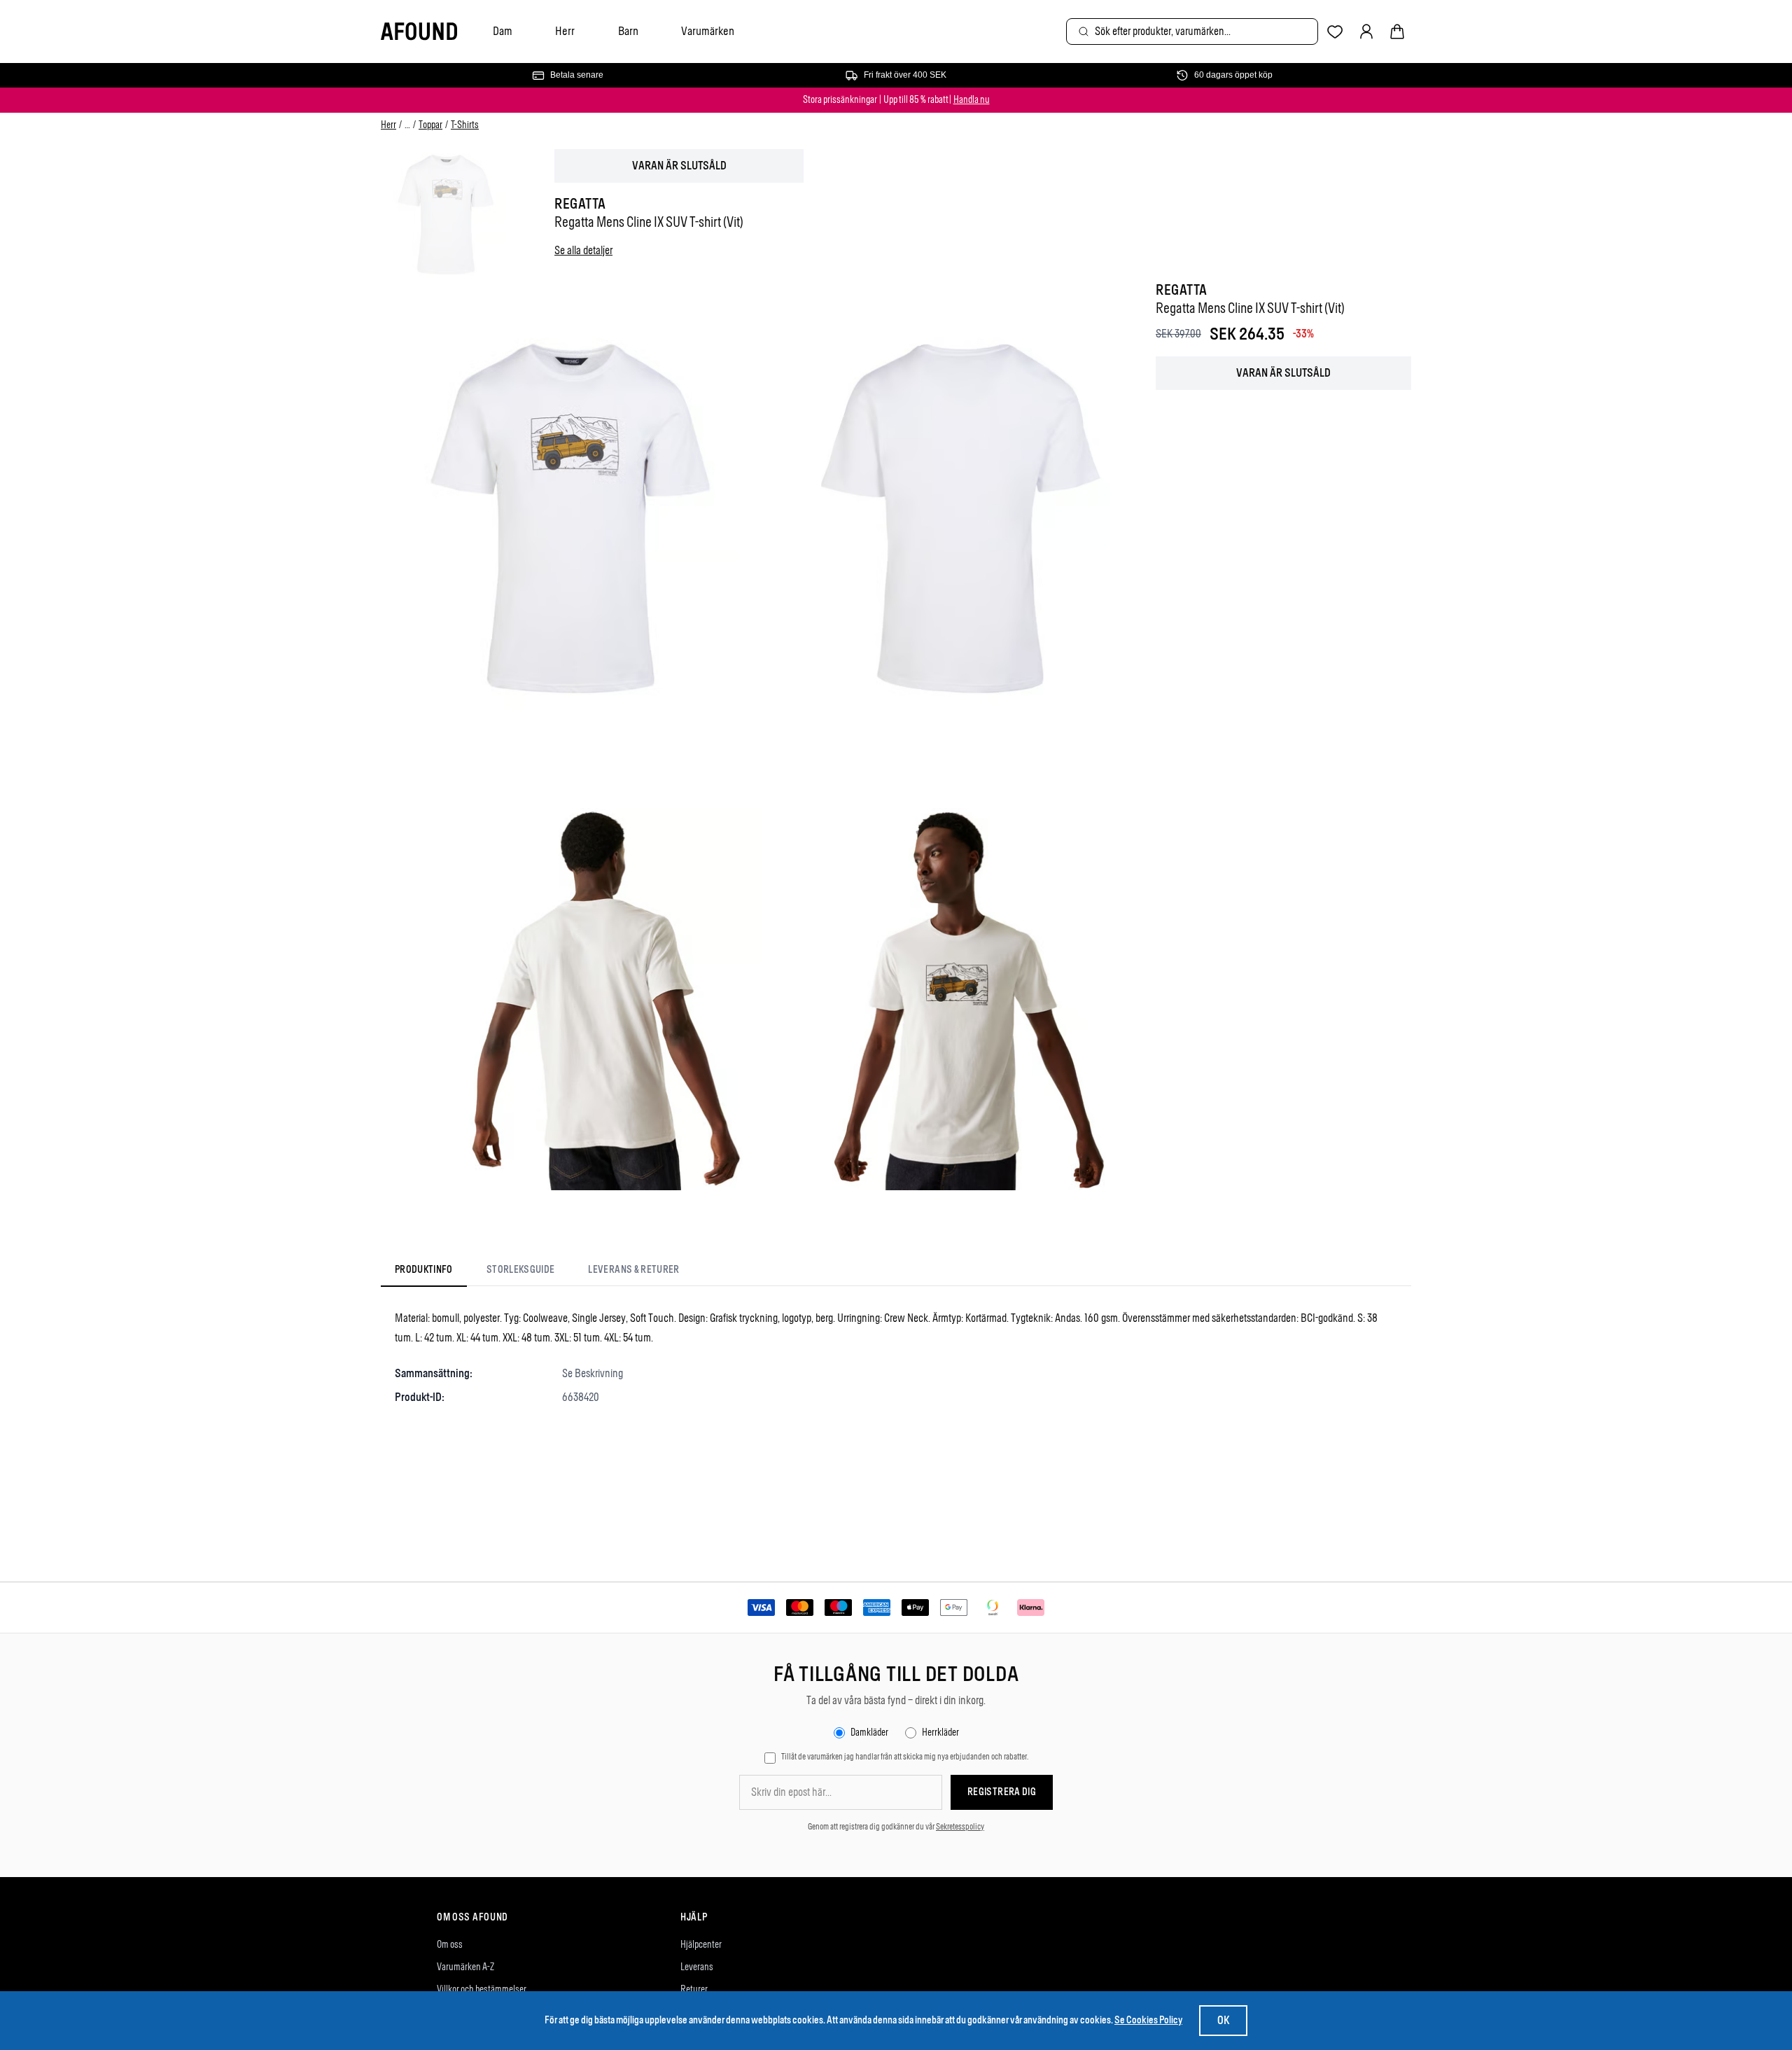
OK (1223, 2020)
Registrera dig (1002, 1792)
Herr (565, 31)
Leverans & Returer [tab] (633, 1270)
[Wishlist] (1335, 32)
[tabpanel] (896, 1358)
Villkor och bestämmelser (482, 1989)
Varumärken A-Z (465, 1967)
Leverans (697, 1967)
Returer (694, 1989)
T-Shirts (465, 125)
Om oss (450, 1945)
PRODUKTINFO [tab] (424, 1270)
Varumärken (708, 31)
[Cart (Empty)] (1397, 32)
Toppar (430, 125)
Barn (628, 31)
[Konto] (1366, 32)
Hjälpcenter (701, 1945)
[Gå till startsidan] (419, 32)
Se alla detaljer (583, 250)
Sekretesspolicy (960, 1827)
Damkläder (869, 1732)
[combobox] (1192, 32)
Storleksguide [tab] (521, 1270)
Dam (503, 31)
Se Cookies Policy (1148, 2020)
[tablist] (537, 1273)
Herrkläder (940, 1732)
